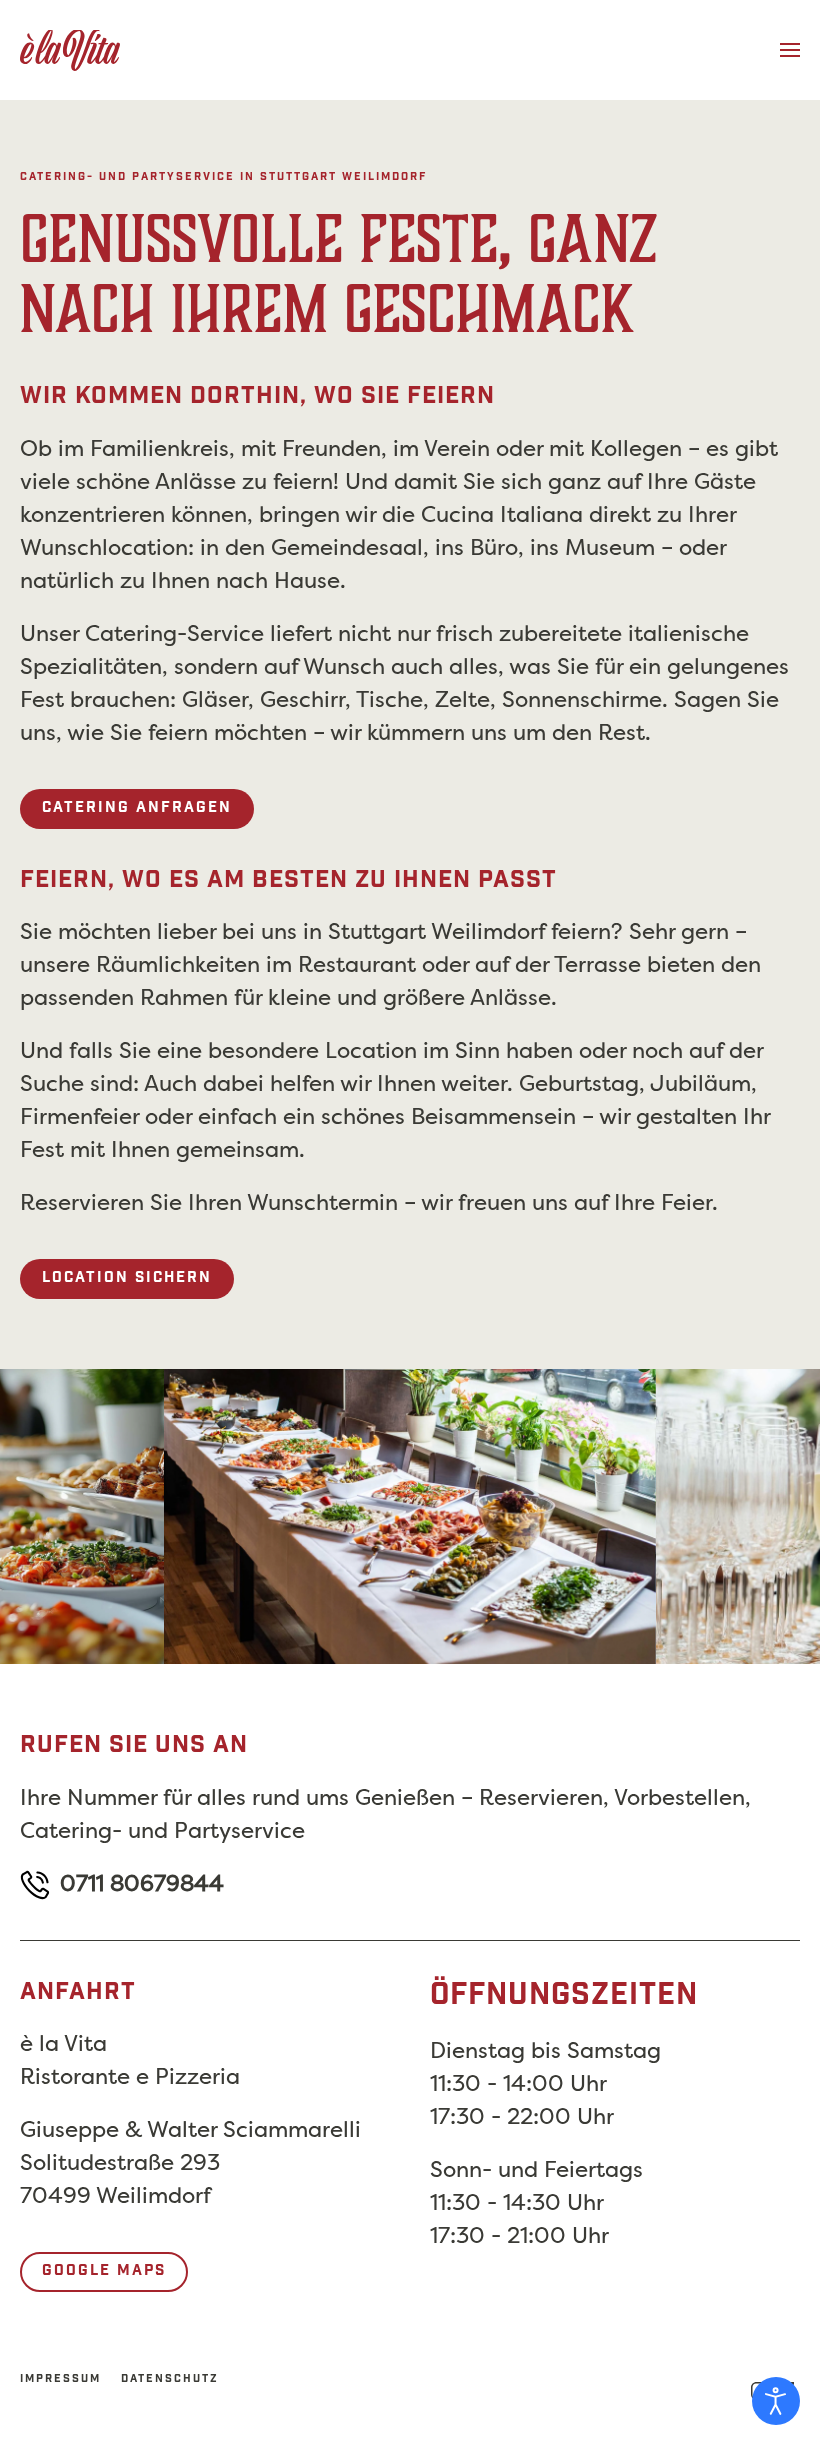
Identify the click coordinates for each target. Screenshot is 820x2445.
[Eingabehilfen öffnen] (776, 2401)
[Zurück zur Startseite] (70, 50)
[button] (790, 50)
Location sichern (127, 1279)
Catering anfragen (137, 809)
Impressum (60, 2380)
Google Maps (104, 2272)
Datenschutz (170, 2380)
